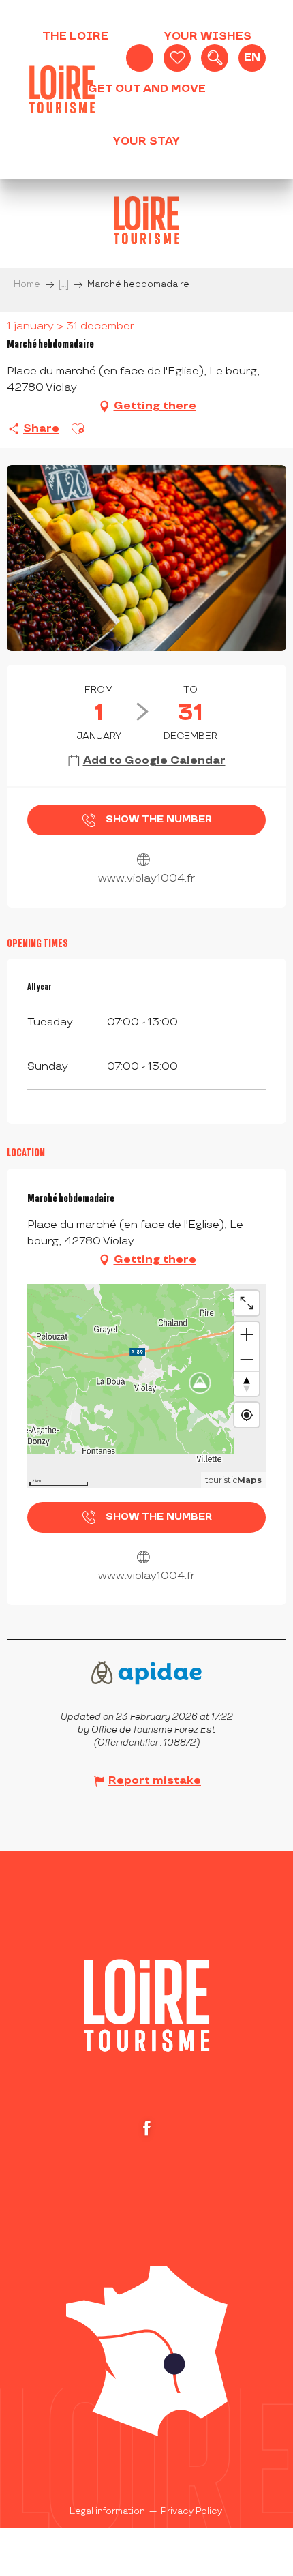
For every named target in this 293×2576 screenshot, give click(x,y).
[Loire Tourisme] (62, 89)
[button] (215, 58)
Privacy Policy (191, 2511)
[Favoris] (177, 58)
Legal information (107, 2511)
